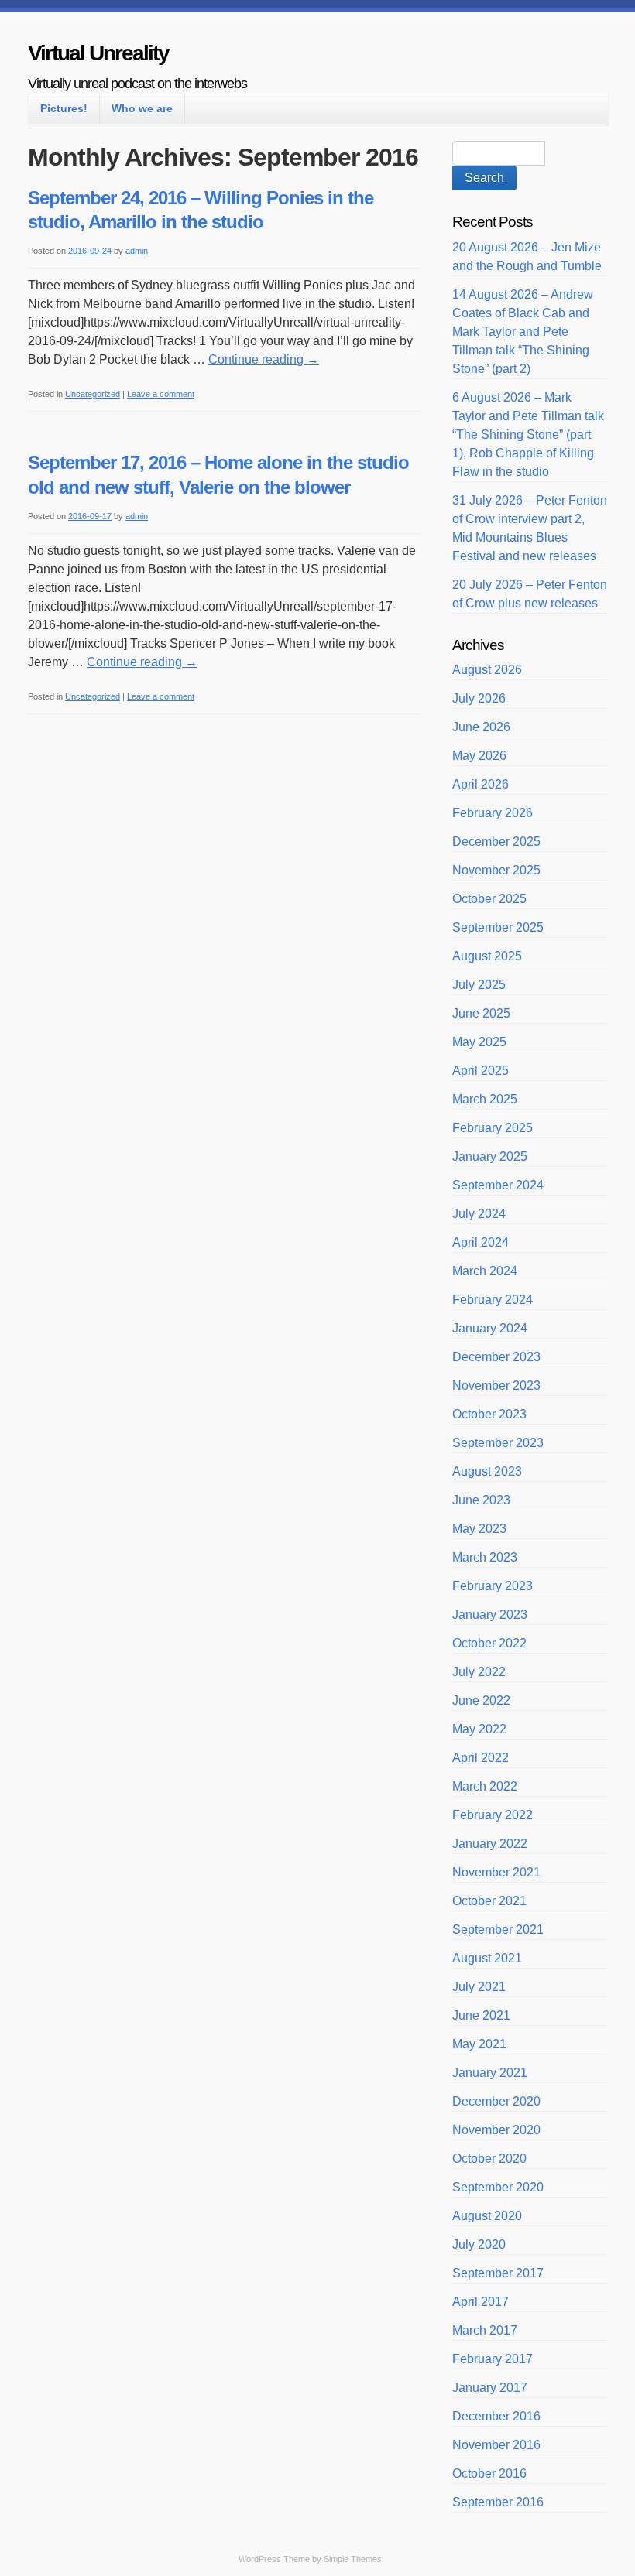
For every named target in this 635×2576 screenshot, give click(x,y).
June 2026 (481, 727)
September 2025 (498, 927)
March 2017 (485, 2330)
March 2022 (485, 1786)
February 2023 (493, 1586)
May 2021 (479, 2044)
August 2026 (487, 670)
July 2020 (479, 2244)
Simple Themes (353, 2559)
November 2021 (496, 1872)
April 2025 (481, 1071)
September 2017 (498, 2273)
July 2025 (479, 985)
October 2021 (489, 1901)
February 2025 (493, 1128)
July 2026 (479, 698)
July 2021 (479, 1987)
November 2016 (496, 2445)
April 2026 (481, 784)
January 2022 (490, 1844)
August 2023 (487, 1471)
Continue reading (264, 359)
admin (137, 251)
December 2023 (496, 1357)
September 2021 (498, 1929)
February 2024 (493, 1300)
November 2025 (496, 870)
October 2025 (489, 899)
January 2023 (490, 1615)
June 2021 (481, 2015)
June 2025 (481, 1013)
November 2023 (496, 1385)
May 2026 (479, 756)
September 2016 (498, 2502)
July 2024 (479, 1214)
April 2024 (481, 1242)
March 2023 (485, 1557)
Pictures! (64, 108)
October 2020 (489, 2159)
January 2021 (490, 2073)
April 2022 (481, 1758)
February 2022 (493, 1815)
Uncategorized (93, 394)
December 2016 (496, 2416)
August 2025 (487, 956)
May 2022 (479, 1729)
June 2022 (481, 1700)
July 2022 (479, 1672)
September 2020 (498, 2187)
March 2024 (485, 1271)
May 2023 (479, 1529)
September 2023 (498, 1443)
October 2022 (489, 1643)
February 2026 (493, 813)
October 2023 (489, 1414)
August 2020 (487, 2216)
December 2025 (496, 842)
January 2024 (490, 1328)
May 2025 (479, 1042)
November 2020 (496, 2130)
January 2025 (490, 1156)
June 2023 (481, 1500)
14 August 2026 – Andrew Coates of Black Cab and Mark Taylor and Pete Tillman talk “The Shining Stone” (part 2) (523, 332)
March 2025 (485, 1099)
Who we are (142, 108)
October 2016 (489, 2473)
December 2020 (496, 2101)
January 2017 (490, 2388)
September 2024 (498, 1185)
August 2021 (487, 1958)
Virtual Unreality (98, 53)
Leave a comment (161, 394)
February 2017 (493, 2359)
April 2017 (481, 2302)
